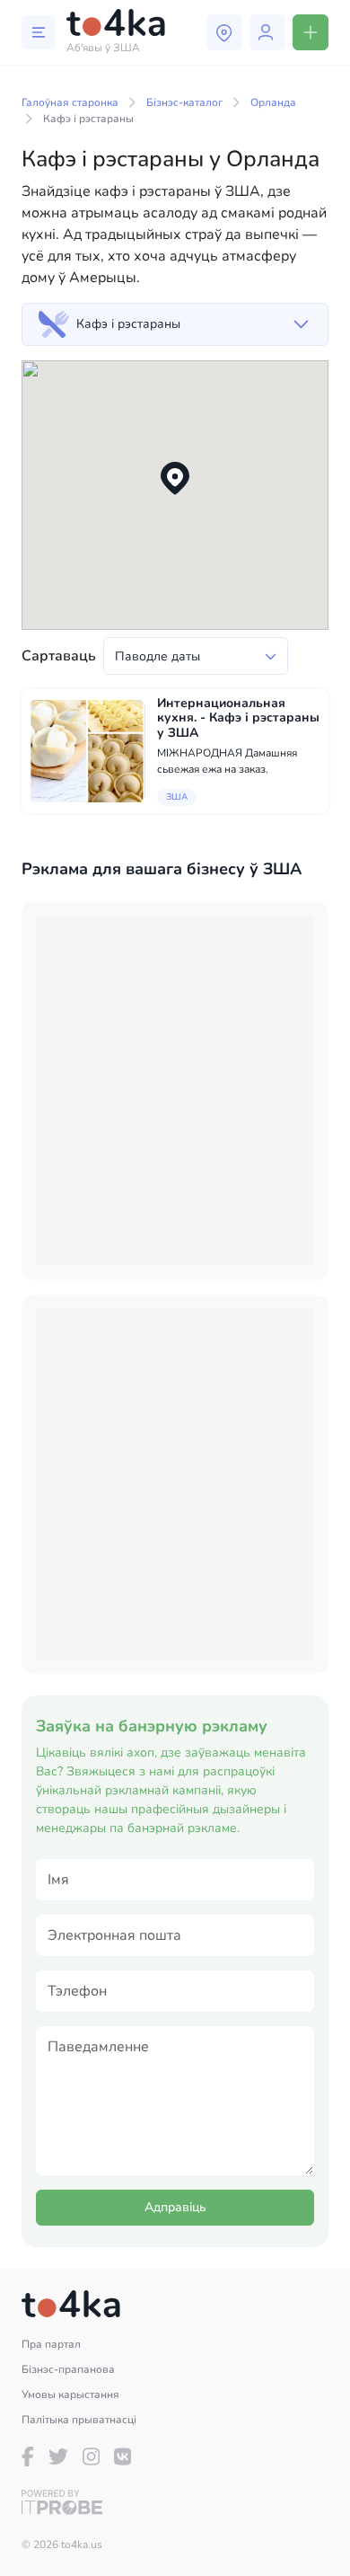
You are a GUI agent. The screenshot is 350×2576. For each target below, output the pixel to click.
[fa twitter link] (58, 2456)
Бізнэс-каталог (184, 102)
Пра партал (51, 2344)
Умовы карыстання (70, 2395)
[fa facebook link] (28, 2456)
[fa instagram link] (91, 2456)
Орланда (273, 102)
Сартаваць (59, 656)
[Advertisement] (175, 1091)
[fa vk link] (122, 2456)
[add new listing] (311, 32)
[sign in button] (267, 32)
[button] (175, 478)
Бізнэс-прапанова (68, 2369)
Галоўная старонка (70, 102)
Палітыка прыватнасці (79, 2420)
